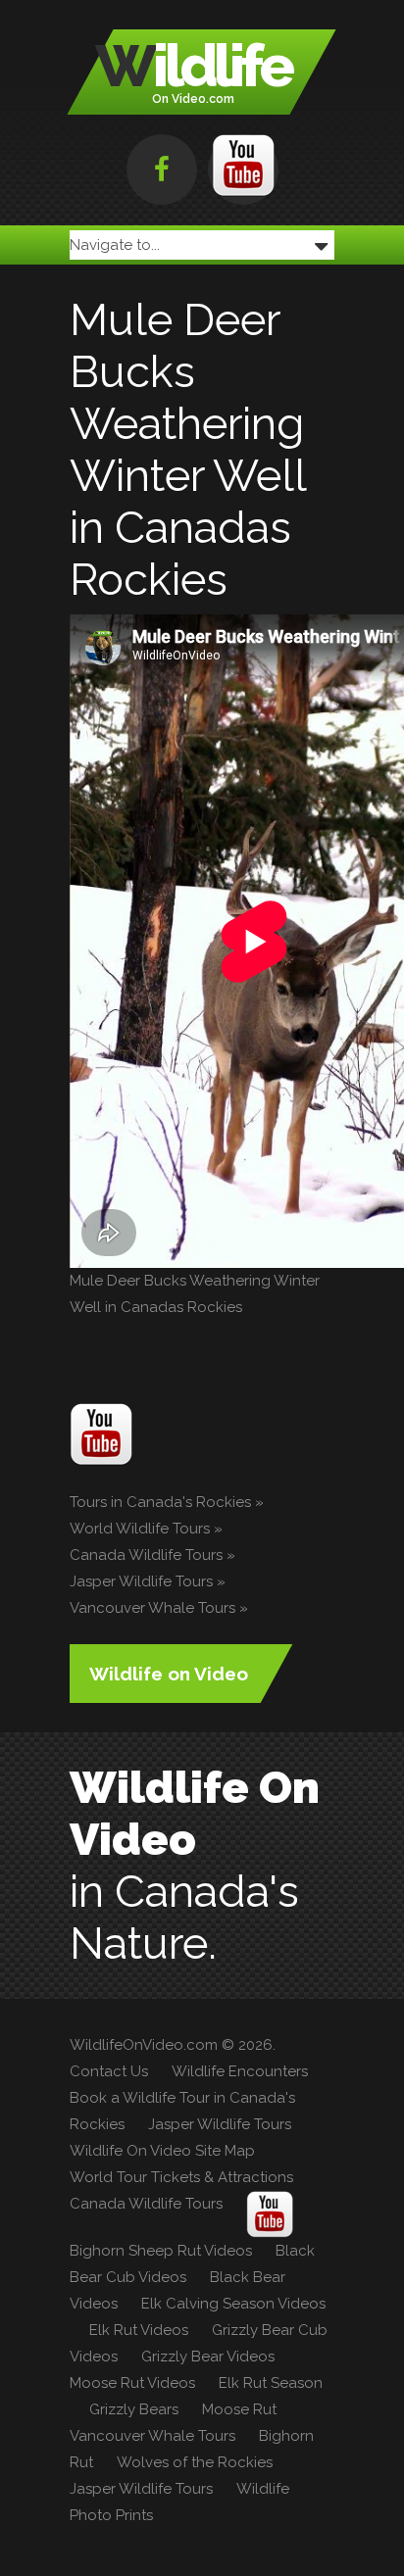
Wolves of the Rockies (195, 2462)
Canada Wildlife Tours (146, 1555)
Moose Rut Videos (132, 2383)
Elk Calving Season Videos (233, 2304)
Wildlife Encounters (240, 2071)
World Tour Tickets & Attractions (181, 2177)
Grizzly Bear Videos (208, 2357)
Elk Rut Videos (139, 2330)
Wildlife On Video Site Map (162, 2151)
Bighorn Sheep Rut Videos (161, 2251)
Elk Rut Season (271, 2383)
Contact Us (109, 2071)
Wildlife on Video (169, 1674)
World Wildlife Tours (140, 1529)
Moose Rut (239, 2409)
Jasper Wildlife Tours (141, 1581)
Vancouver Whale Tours (152, 1608)
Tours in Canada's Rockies (160, 1502)
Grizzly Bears (134, 2409)
